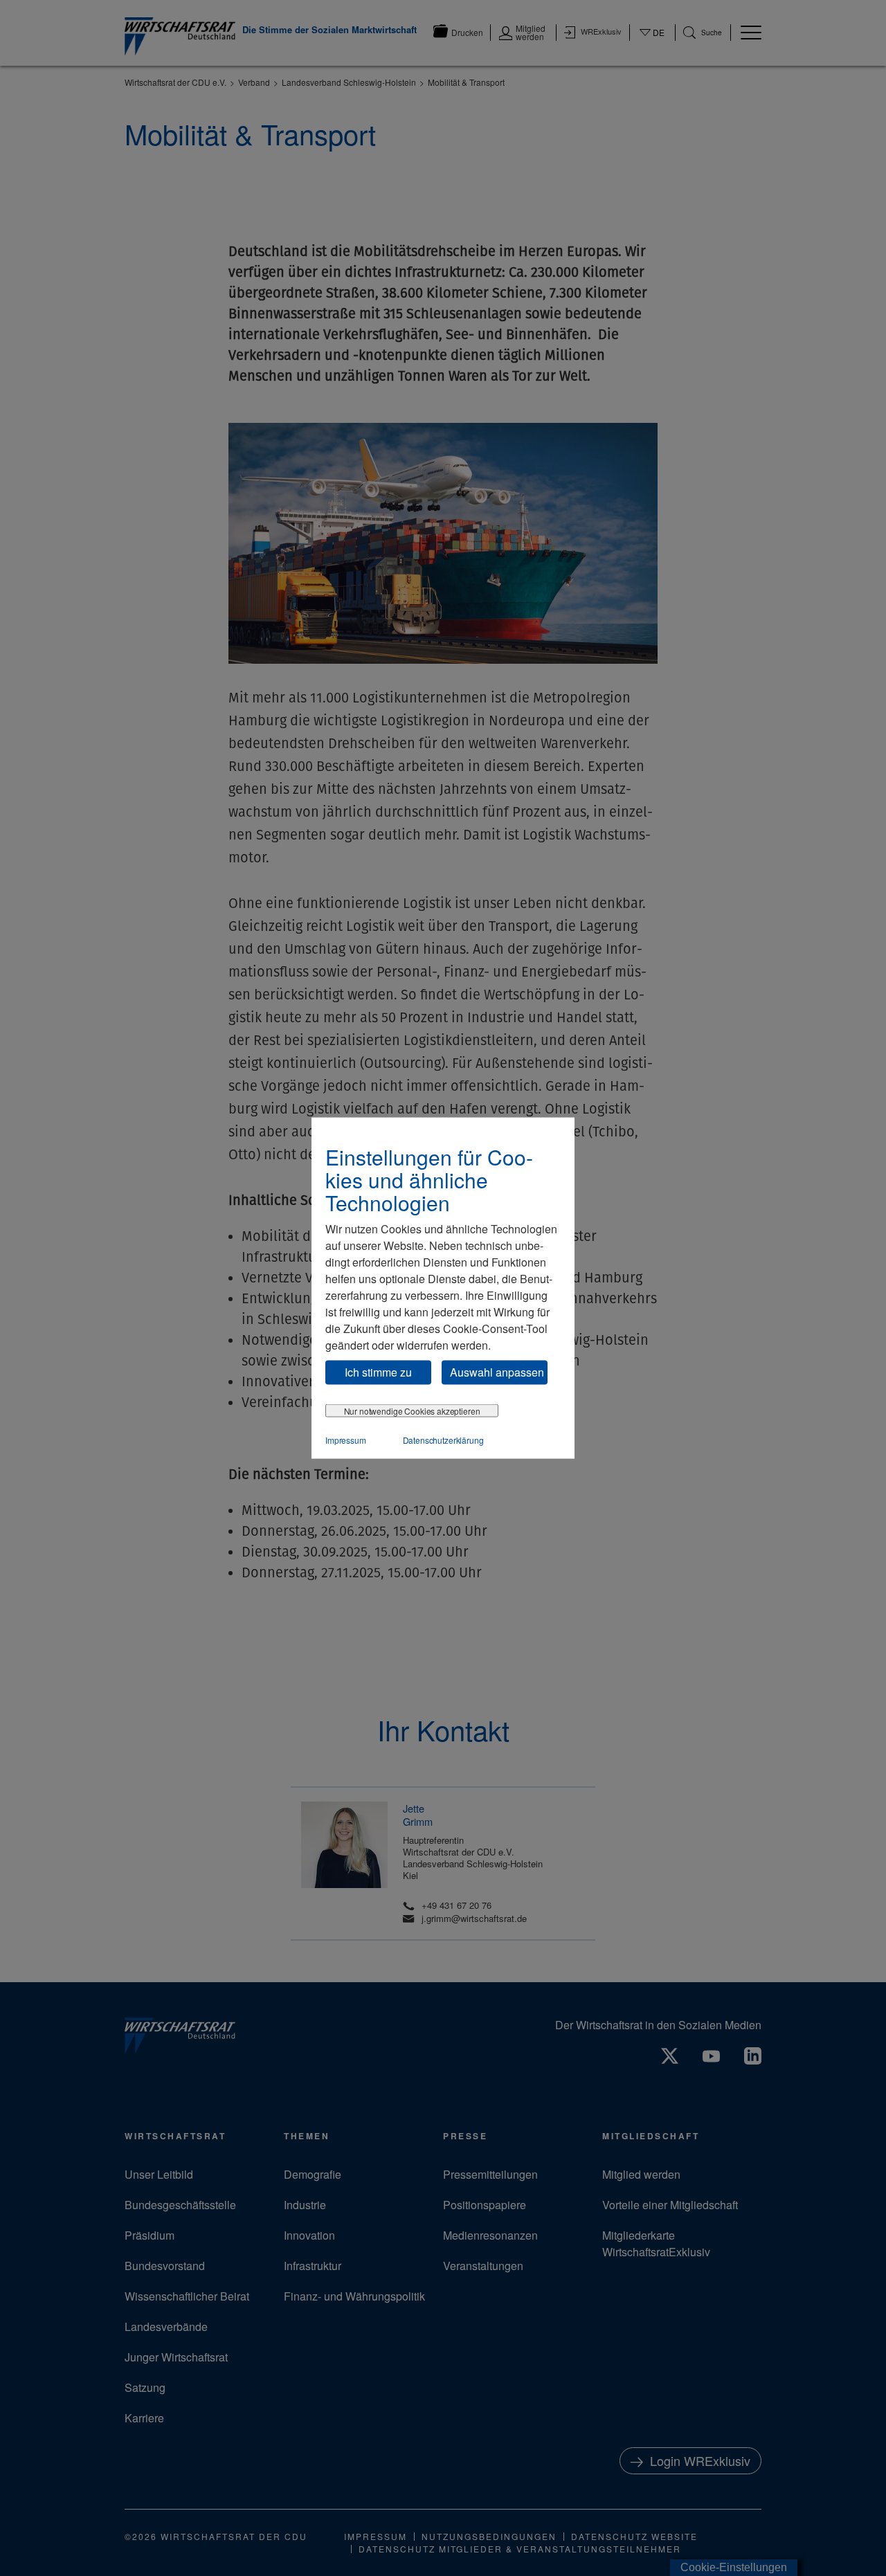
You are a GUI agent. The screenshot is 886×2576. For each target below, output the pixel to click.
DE (652, 41)
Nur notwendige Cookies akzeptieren (412, 1410)
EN (652, 46)
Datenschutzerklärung (443, 1439)
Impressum (346, 1439)
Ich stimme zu (378, 1372)
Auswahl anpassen (497, 1372)
